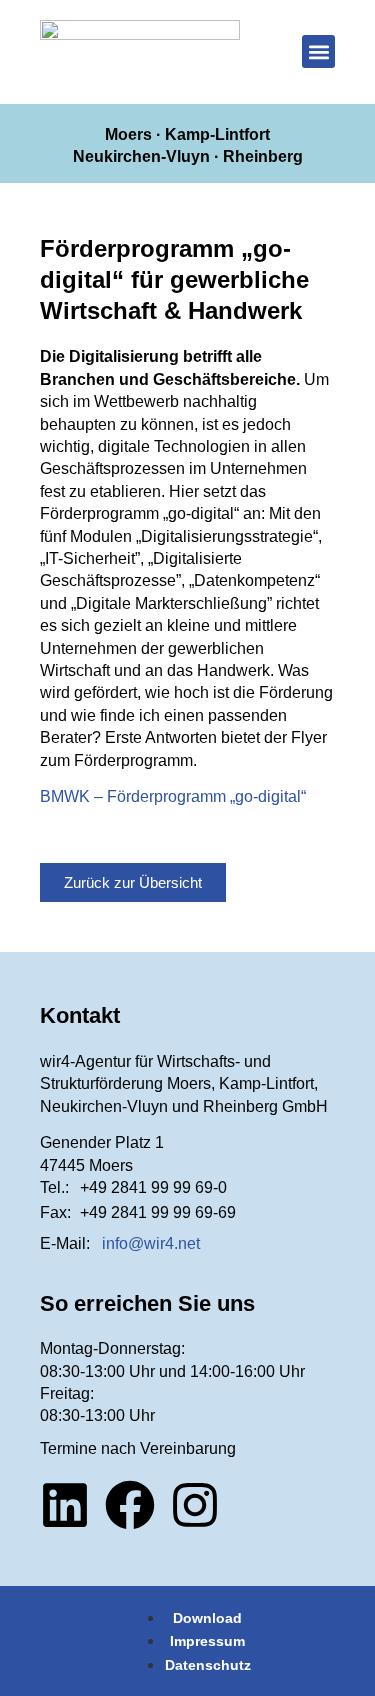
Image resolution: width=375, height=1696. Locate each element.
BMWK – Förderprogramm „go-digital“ (173, 796)
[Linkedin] (65, 1505)
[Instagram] (195, 1505)
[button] (318, 51)
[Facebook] (130, 1505)
